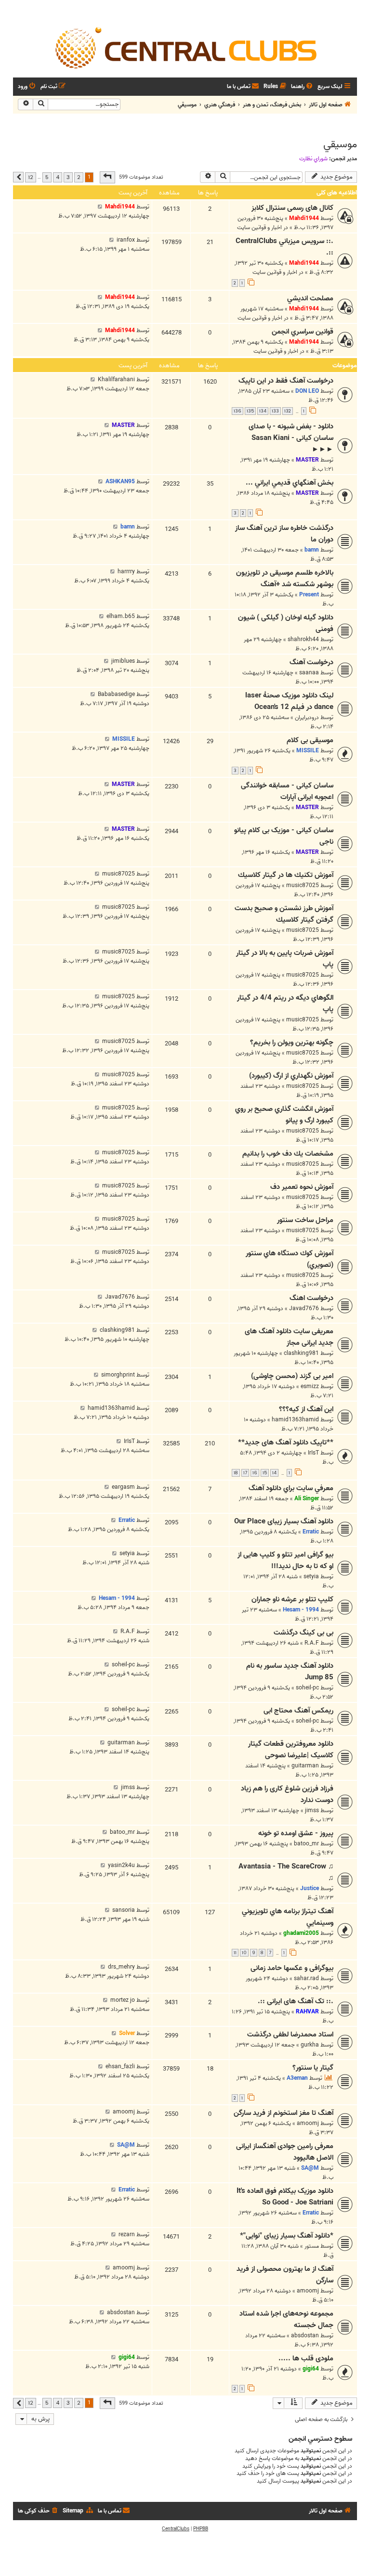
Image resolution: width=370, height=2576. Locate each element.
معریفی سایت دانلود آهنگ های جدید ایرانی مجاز (289, 1337)
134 (263, 411)
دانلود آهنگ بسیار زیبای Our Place (284, 1521)
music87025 (303, 885)
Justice (310, 1888)
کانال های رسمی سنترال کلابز (292, 208)
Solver (127, 2033)
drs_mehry (121, 1967)
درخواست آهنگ (311, 662)
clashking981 (301, 1353)
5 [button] (47, 177)
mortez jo (123, 2000)
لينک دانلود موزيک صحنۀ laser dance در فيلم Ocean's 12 (289, 701)
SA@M (310, 2168)
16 (255, 1473)
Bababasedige (116, 694)
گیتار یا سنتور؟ (313, 2068)
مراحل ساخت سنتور (305, 1220)
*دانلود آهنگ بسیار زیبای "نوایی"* (287, 2236)
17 (245, 1473)
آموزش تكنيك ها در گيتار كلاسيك (286, 875)
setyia (311, 1577)
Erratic (311, 1532)
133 (275, 411)
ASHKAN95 (120, 482)
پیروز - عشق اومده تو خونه (296, 1833)
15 (265, 1473)
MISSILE (308, 751)
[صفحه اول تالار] (185, 47)
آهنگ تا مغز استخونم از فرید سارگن (284, 2113)
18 (236, 1473)
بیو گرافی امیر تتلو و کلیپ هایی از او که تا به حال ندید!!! (285, 1560)
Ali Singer (307, 1499)
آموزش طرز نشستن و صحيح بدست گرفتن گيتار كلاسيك (284, 914)
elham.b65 (121, 616)
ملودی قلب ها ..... (306, 2358)
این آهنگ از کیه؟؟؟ (306, 1409)
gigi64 (311, 2369)
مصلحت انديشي (310, 298)
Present (309, 595)
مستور (312, 2246)
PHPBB (201, 2529)
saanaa (309, 673)
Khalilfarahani (116, 380)
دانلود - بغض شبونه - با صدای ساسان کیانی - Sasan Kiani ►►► (291, 438)
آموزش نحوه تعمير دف (302, 1187)
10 (244, 1953)
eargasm (123, 1487)
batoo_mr (306, 1844)
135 (250, 411)
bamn (312, 550)
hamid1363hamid (295, 1420)
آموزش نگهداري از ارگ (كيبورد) (291, 1076)
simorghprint (118, 1375)
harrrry (126, 572)
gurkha (310, 2045)
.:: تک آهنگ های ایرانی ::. (296, 2001)
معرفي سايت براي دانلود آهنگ (291, 1488)
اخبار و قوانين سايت (259, 227)
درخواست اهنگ (311, 1298)
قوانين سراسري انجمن (303, 332)
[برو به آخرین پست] (100, 207)
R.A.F (312, 1643)
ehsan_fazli (120, 2067)
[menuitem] (303, 87)
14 (274, 1473)
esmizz (310, 1386)
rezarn (127, 2235)
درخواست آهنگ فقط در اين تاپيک (286, 381)
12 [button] (31, 177)
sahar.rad (306, 1978)
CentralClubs (176, 2529)
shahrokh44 (303, 639)
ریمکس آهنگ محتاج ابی (298, 1711)
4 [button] (58, 177)
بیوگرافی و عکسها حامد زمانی (292, 1968)
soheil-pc (307, 1688)
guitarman (305, 1766)
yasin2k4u (121, 1865)
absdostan (305, 2336)
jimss (312, 1810)
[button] (107, 177)
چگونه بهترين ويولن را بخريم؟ (292, 1043)
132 (288, 411)
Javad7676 (304, 1308)
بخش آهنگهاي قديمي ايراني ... (290, 483)
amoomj (308, 2123)
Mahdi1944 (304, 218)
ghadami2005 (301, 1933)
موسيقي (340, 144)
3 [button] (68, 177)
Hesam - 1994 (301, 1610)
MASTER (307, 460)
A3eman (297, 2078)
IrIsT (313, 1453)
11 (235, 1953)
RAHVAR (307, 2012)
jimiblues (123, 661)
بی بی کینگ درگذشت (304, 1633)
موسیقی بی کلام (310, 740)
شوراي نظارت (313, 159)
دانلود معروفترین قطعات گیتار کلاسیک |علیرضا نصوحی (291, 1750)
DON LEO (307, 391)
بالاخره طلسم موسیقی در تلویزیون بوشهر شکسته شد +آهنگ (285, 579)
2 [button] (79, 177)
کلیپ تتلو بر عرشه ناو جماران (292, 1599)
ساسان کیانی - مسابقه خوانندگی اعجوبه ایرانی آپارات (287, 791)
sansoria (124, 1910)
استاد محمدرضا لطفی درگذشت (290, 2035)
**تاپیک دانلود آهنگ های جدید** (286, 1443)
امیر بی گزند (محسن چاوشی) (292, 1376)
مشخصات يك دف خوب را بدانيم (288, 1154)
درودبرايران (307, 717)
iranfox (126, 240)
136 (238, 411)
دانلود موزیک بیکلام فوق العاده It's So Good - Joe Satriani (285, 2197)
